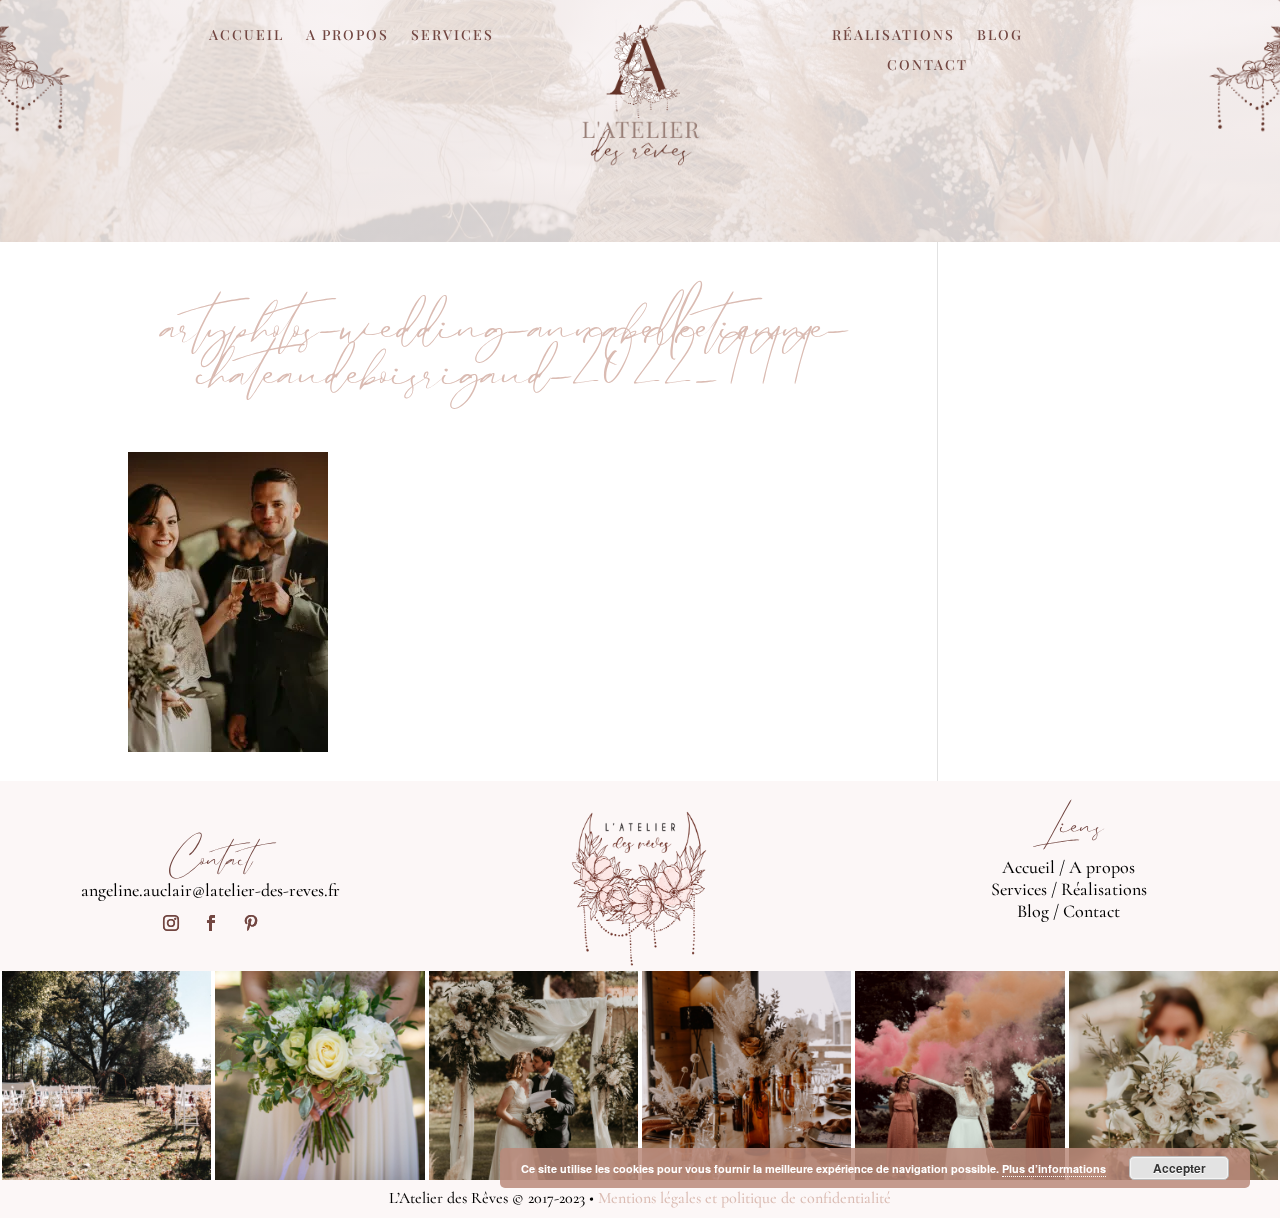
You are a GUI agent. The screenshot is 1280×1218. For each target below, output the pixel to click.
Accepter (1179, 1168)
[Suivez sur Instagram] (171, 923)
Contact (927, 66)
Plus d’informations (1054, 1168)
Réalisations (893, 36)
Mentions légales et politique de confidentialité (744, 1198)
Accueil (246, 36)
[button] (228, 602)
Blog (1000, 36)
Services (452, 36)
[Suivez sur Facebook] (211, 923)
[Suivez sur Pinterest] (251, 923)
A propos (347, 36)
